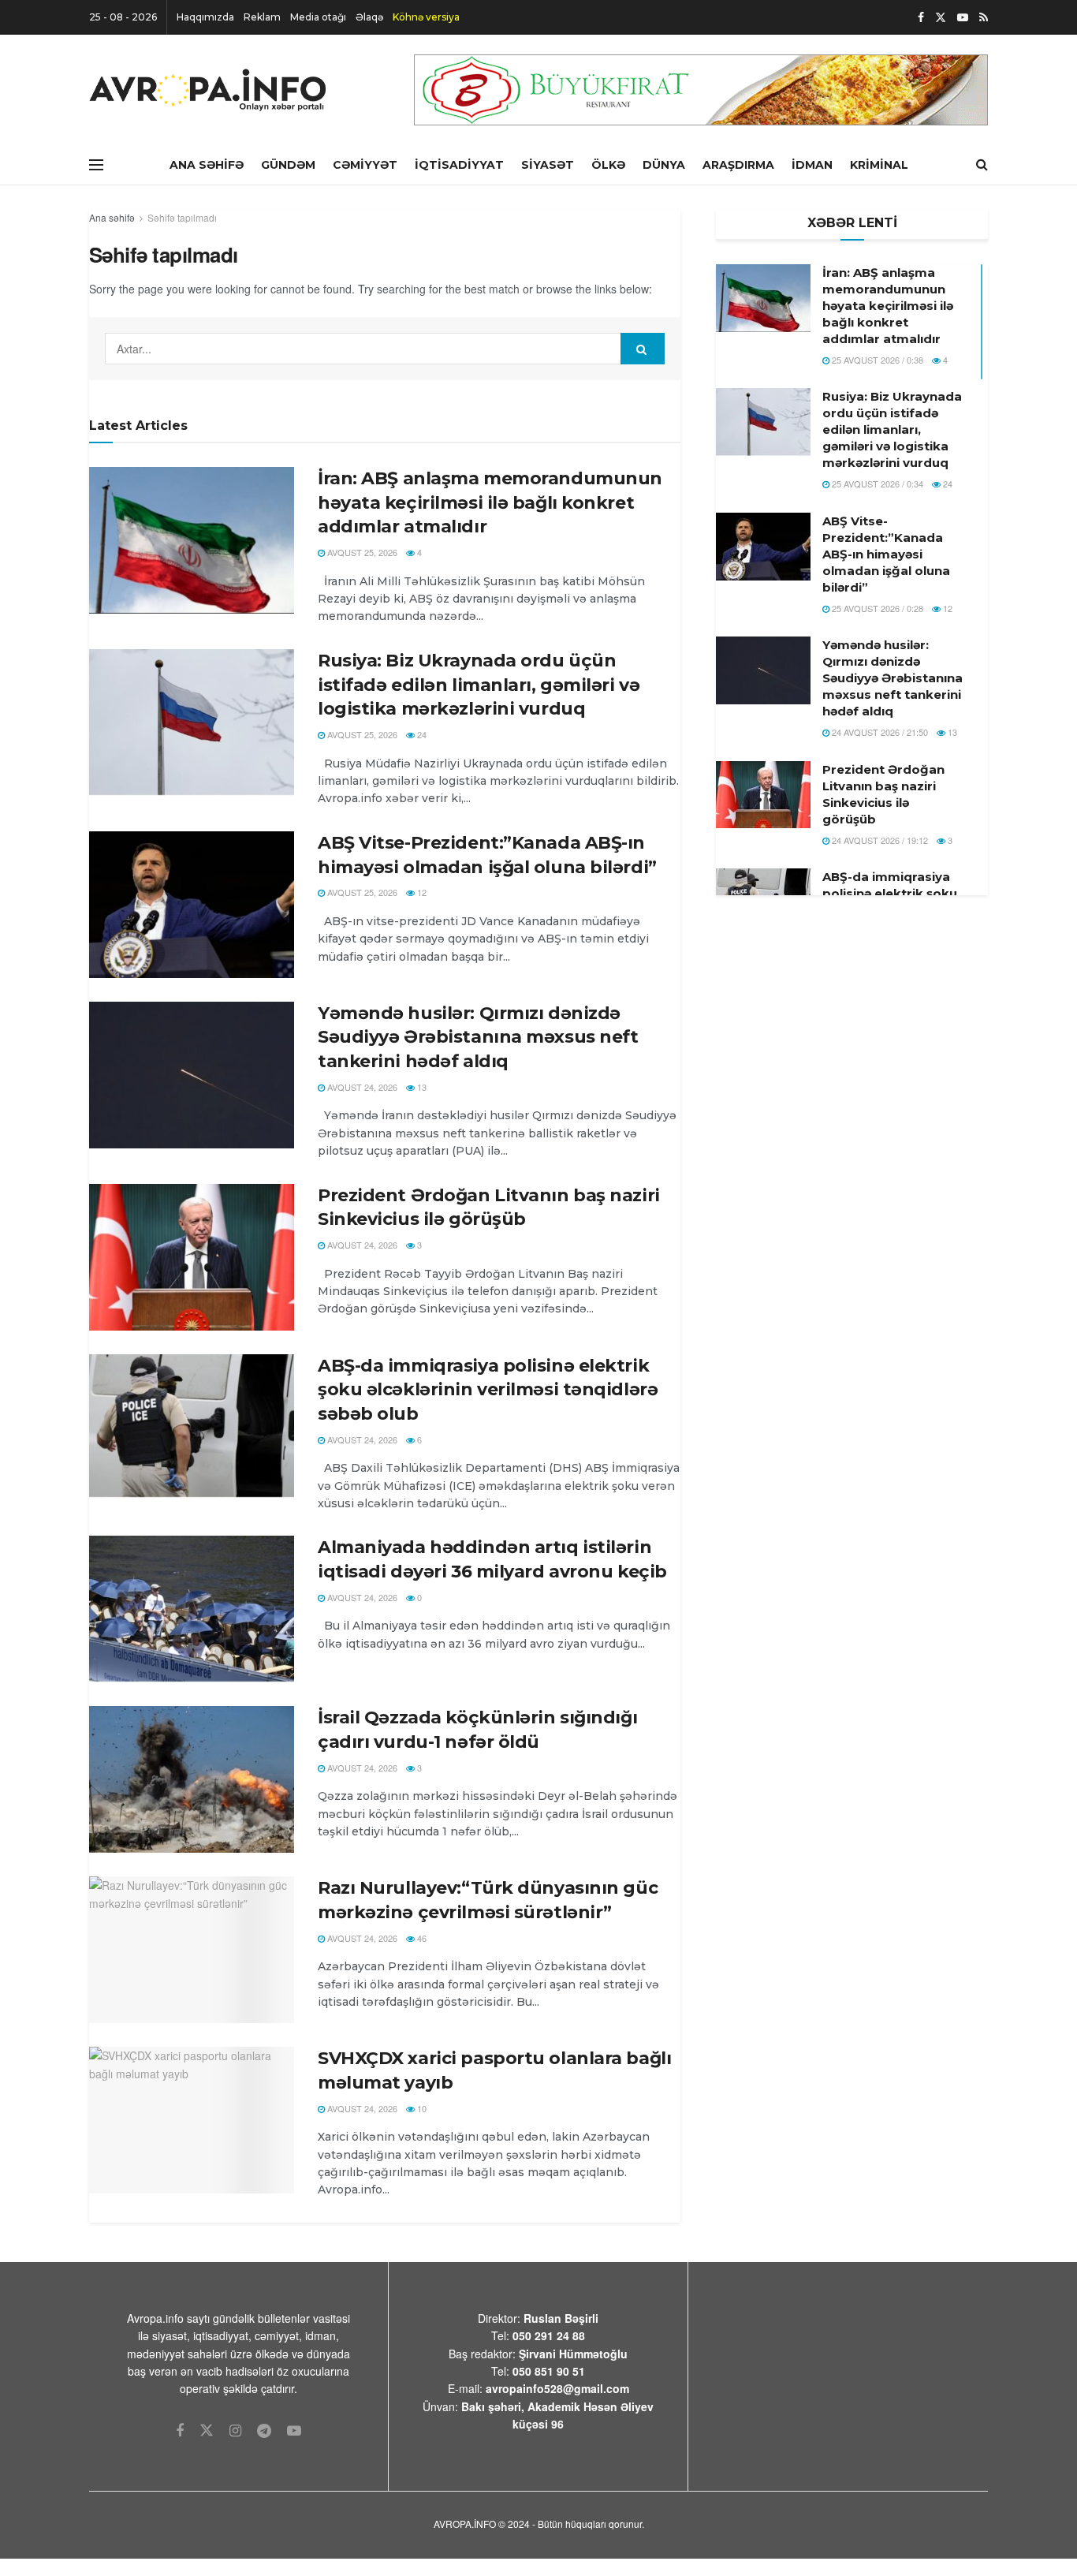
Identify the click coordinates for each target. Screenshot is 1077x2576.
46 (421, 1938)
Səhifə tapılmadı (182, 217)
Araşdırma (738, 165)
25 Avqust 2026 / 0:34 (876, 483)
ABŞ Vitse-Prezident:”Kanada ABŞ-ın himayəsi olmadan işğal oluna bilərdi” (886, 554)
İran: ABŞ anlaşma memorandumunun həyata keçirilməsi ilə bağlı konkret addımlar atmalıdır (490, 503)
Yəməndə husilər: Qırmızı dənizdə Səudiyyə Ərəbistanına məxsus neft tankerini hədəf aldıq (478, 1038)
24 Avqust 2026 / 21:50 (879, 732)
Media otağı (318, 17)
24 (421, 734)
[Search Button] (643, 349)
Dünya (664, 165)
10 (421, 2108)
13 (421, 1087)
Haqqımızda (205, 17)
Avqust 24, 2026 (361, 1087)
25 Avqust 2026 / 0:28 (876, 608)
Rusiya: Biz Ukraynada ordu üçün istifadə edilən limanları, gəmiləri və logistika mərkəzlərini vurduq (479, 685)
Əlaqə (369, 17)
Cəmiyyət (365, 165)
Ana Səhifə (207, 165)
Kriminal (879, 165)
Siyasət (548, 165)
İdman (812, 165)
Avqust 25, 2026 (361, 552)
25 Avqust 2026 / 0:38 (876, 360)
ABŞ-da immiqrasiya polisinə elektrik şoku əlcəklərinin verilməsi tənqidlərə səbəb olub (488, 1390)
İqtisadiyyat (459, 165)
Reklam (262, 17)
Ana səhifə (112, 217)
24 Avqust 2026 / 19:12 (879, 840)
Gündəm (288, 165)
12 (421, 892)
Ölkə (608, 165)
